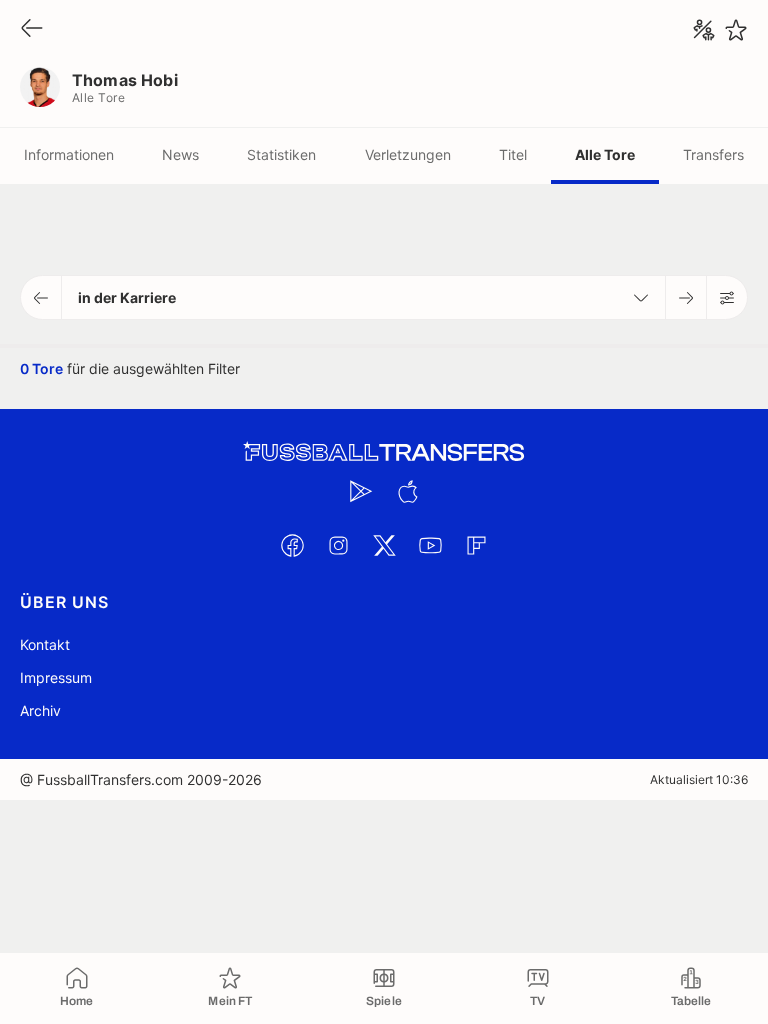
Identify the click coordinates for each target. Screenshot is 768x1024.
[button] (41, 297)
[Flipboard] (476, 545)
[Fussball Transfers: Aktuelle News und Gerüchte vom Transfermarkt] (384, 452)
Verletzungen (408, 154)
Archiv (40, 710)
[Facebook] (292, 545)
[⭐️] (736, 30)
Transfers (713, 154)
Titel (513, 154)
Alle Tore (605, 154)
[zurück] (32, 29)
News (180, 154)
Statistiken (281, 154)
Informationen (69, 154)
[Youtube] (430, 545)
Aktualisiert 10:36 (699, 779)
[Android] (361, 491)
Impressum (56, 677)
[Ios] (407, 491)
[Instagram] (338, 545)
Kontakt (45, 644)
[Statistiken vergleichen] (704, 30)
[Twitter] (384, 545)
